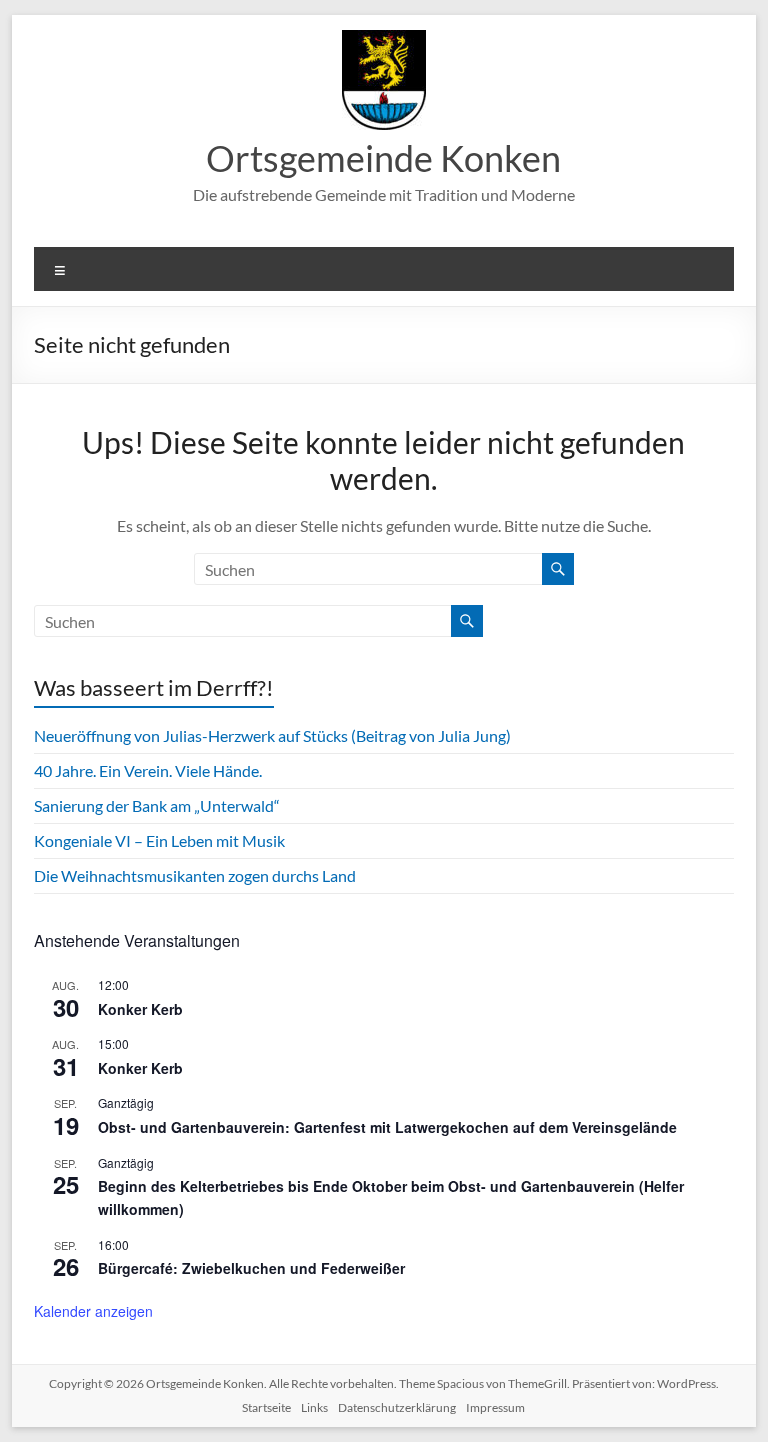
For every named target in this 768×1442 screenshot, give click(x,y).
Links (314, 1407)
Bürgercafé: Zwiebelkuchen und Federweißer (251, 1268)
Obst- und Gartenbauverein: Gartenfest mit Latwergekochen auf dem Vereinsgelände (387, 1127)
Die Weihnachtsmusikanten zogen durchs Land (195, 875)
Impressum (495, 1407)
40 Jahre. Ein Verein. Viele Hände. (148, 770)
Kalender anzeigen (93, 1311)
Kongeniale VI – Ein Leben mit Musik (159, 840)
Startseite (266, 1407)
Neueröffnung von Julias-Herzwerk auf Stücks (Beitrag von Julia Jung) (272, 735)
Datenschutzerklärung (397, 1407)
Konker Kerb (140, 1009)
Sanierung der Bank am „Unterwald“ (157, 805)
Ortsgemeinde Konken (383, 158)
